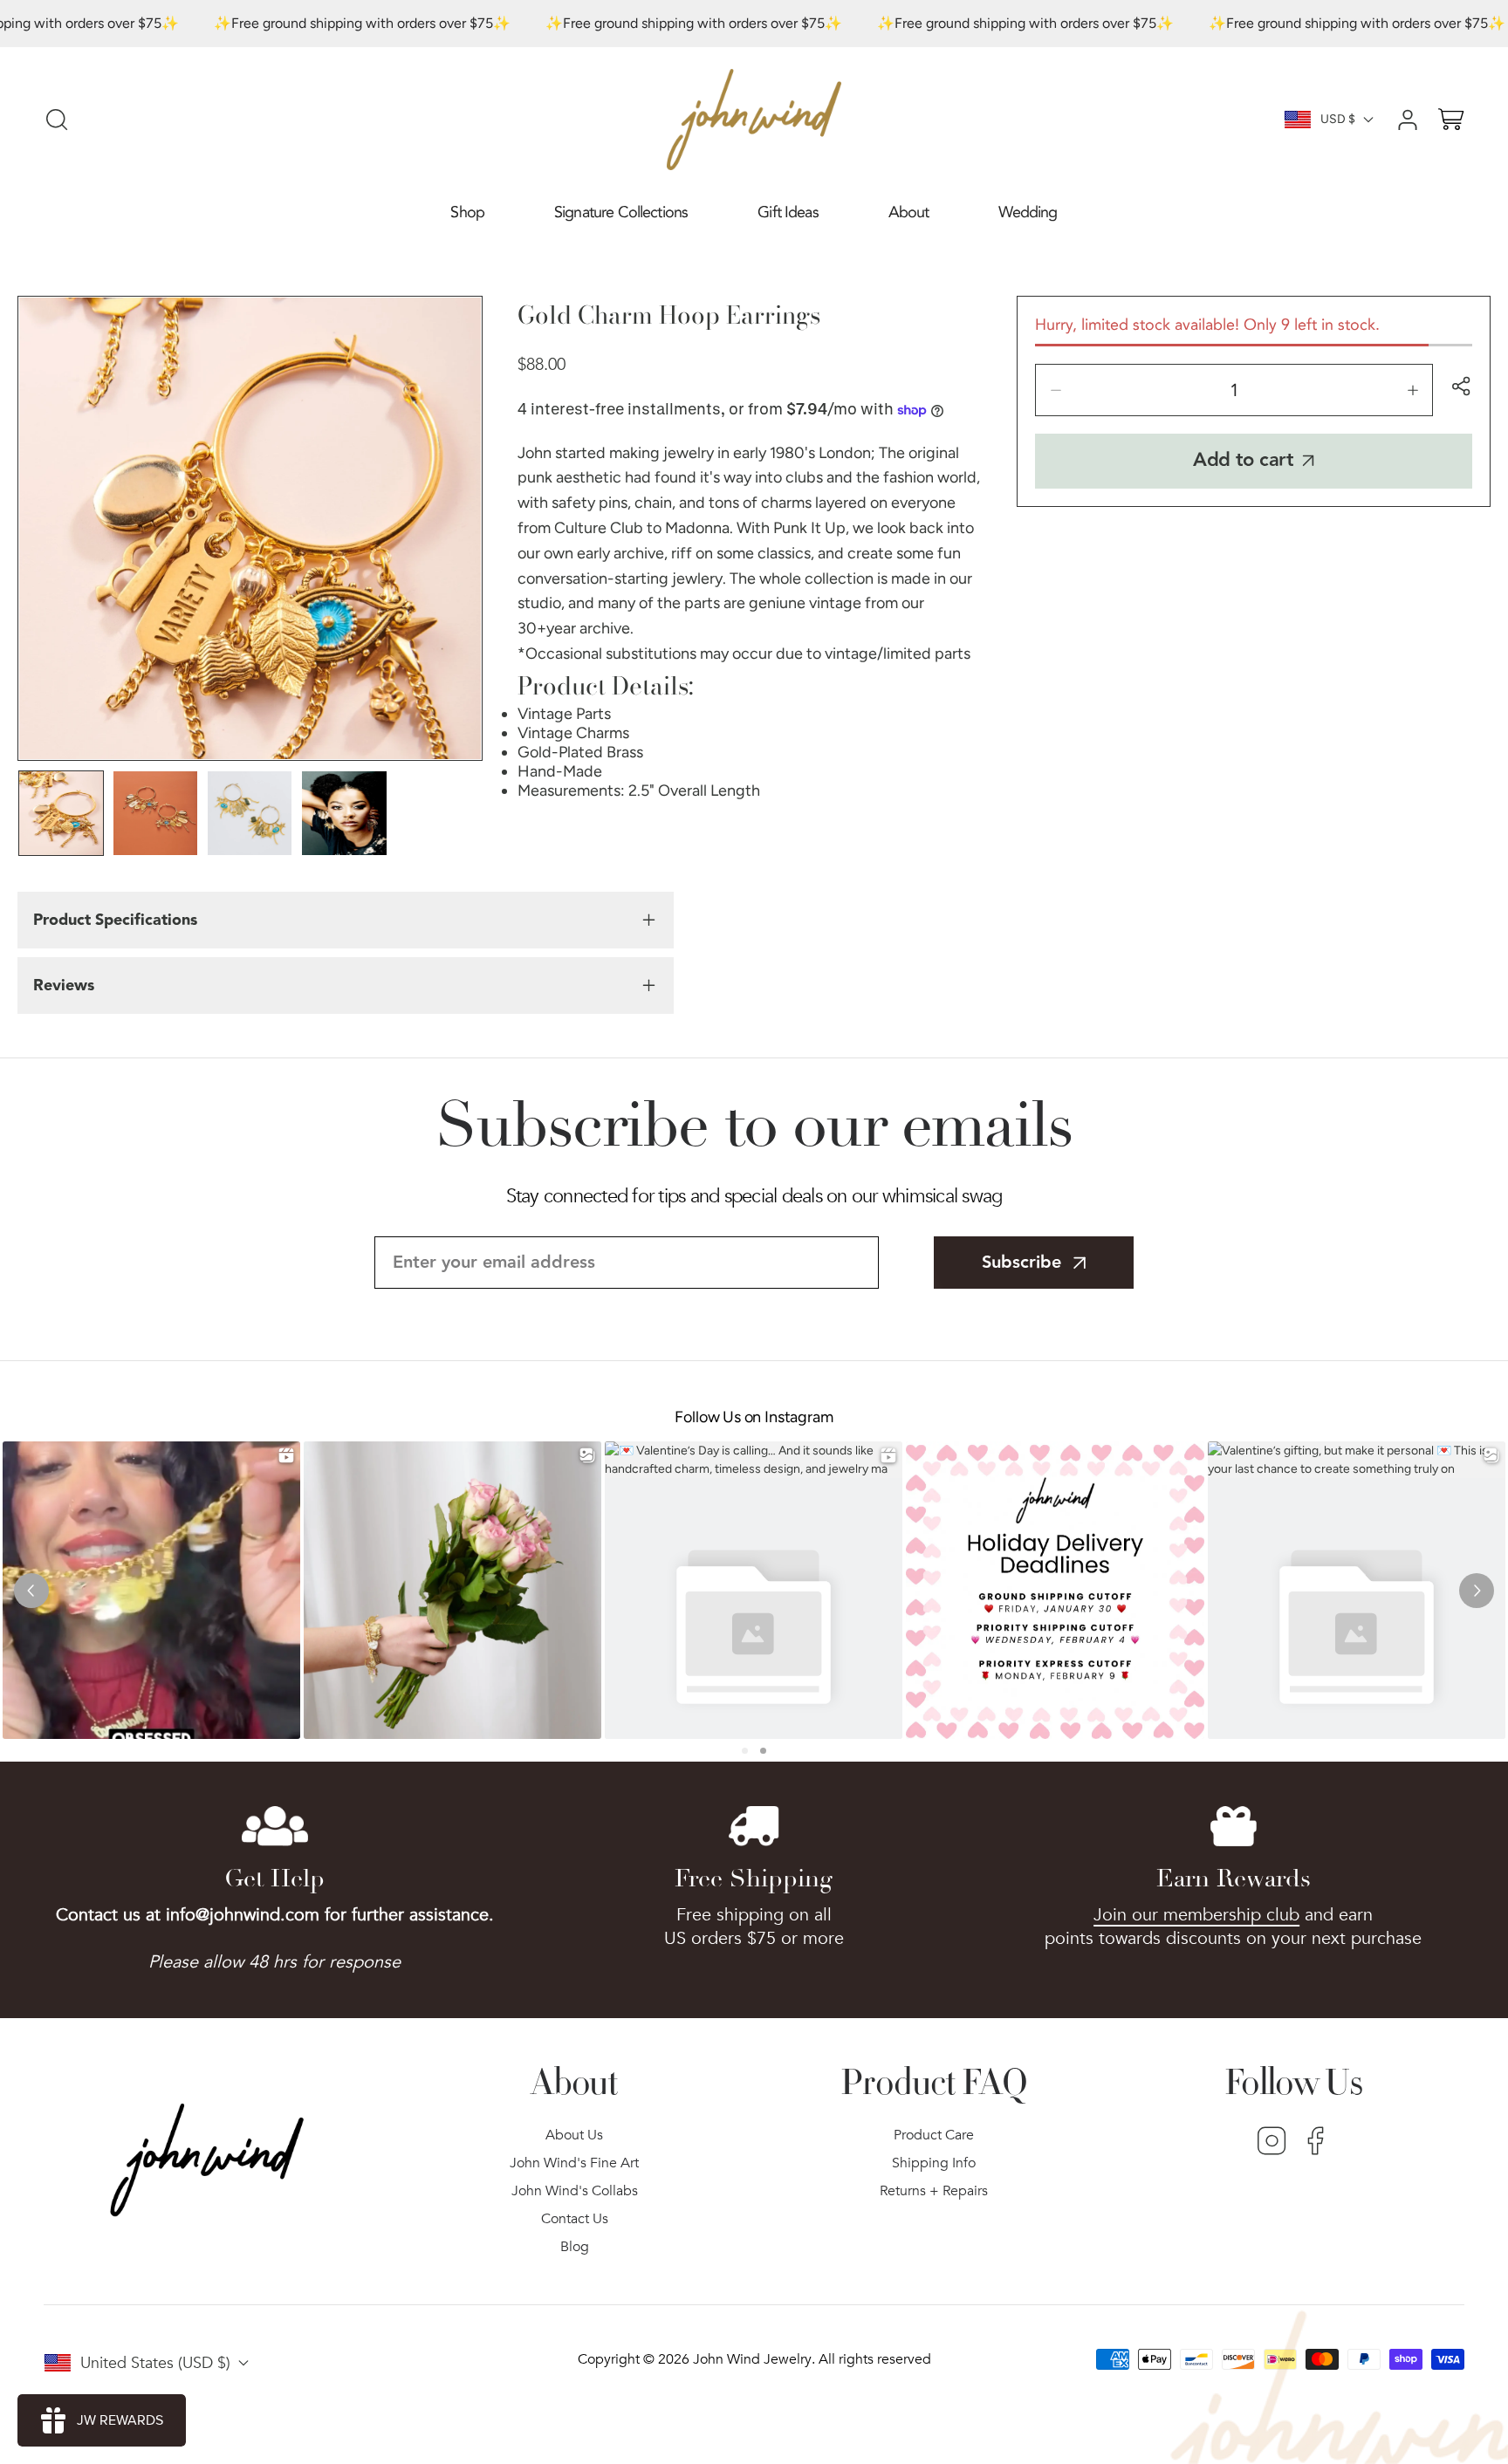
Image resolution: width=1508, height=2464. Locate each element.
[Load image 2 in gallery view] (155, 813)
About (909, 212)
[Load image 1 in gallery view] (61, 813)
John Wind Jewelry (752, 2359)
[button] (467, 213)
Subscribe (1021, 1263)
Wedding (1028, 212)
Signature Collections (621, 212)
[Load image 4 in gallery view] (344, 813)
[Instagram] (1272, 2143)
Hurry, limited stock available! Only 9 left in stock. (1207, 325)
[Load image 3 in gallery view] (250, 813)
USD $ (1338, 119)
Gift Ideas (788, 212)
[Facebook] (1316, 2143)
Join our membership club (1196, 1915)
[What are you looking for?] (57, 120)
